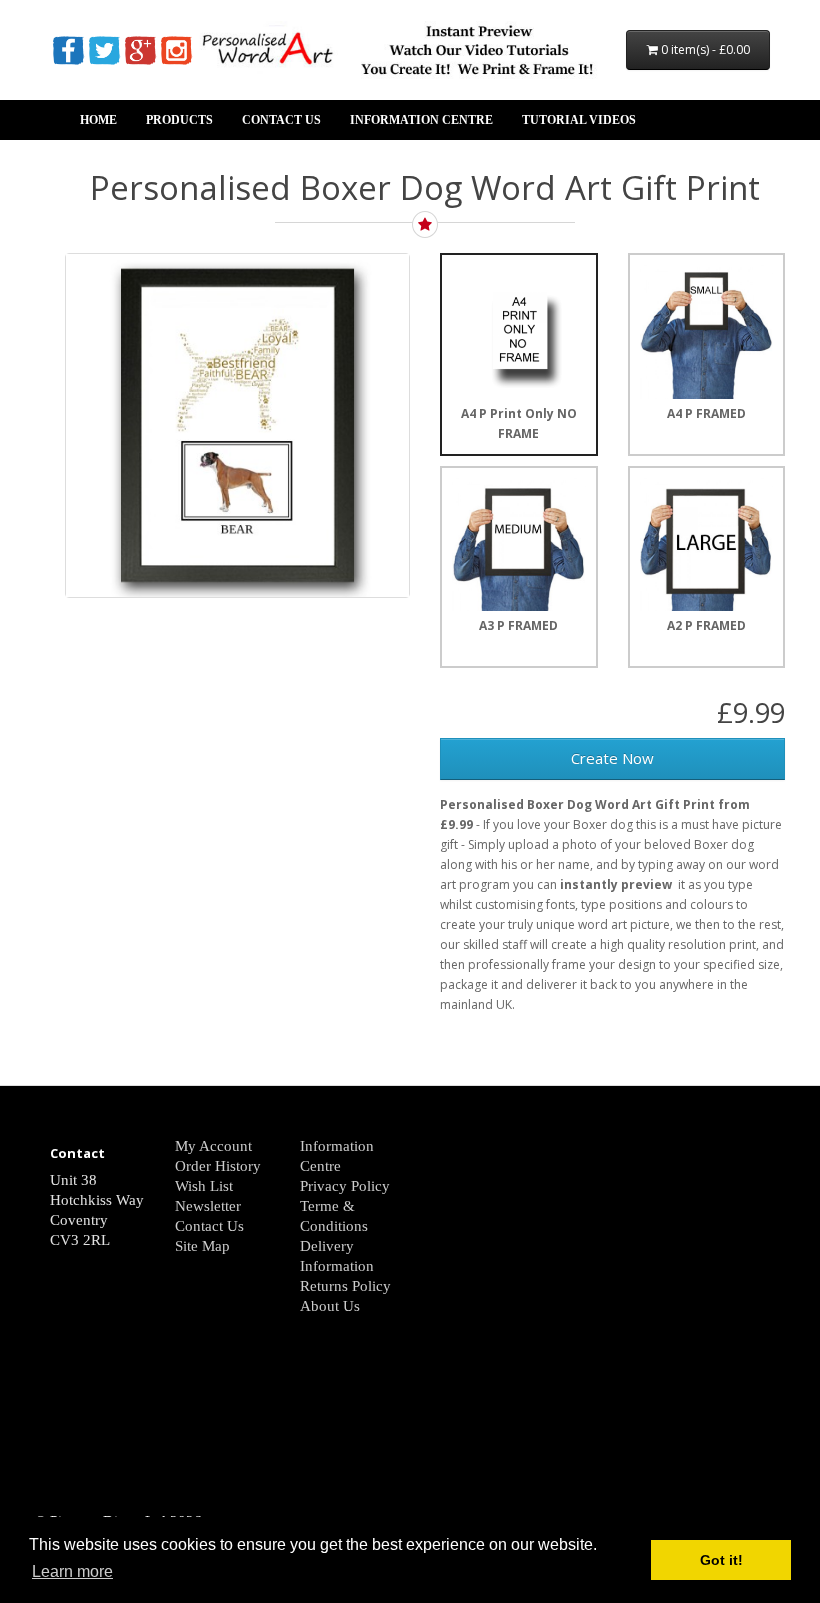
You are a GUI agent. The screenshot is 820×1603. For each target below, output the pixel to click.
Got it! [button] (721, 1560)
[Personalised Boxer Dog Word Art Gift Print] (237, 425)
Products (179, 120)
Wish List (204, 1186)
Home (98, 120)
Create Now (612, 758)
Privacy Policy (345, 1186)
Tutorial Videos (579, 120)
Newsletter (208, 1206)
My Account (213, 1146)
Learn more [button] (72, 1571)
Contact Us (281, 120)
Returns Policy (345, 1286)
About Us (330, 1306)
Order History (218, 1166)
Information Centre (421, 120)
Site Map (202, 1246)
